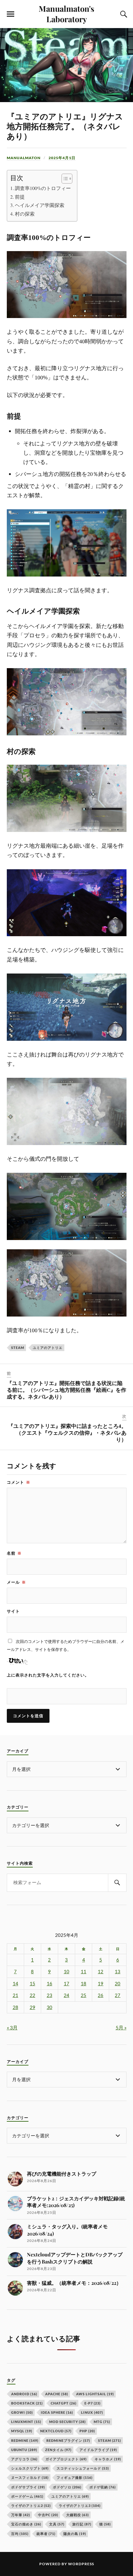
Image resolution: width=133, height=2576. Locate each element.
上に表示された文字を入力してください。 (48, 1675)
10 (66, 1972)
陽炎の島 (75, 2534)
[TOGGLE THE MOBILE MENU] (11, 14)
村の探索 (25, 214)
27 (118, 1995)
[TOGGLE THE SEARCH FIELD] (123, 14)
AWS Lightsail (95, 2394)
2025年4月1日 (62, 158)
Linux (92, 2412)
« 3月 (12, 2027)
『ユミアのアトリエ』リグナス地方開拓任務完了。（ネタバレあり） (65, 127)
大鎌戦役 (77, 2515)
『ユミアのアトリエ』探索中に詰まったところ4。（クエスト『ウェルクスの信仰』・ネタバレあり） (67, 1433)
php (87, 2431)
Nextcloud (56, 2431)
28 (15, 2007)
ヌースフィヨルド (30, 2477)
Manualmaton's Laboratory (66, 14)
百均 (20, 2534)
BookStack (27, 2403)
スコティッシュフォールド (83, 2468)
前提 (20, 197)
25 (84, 1995)
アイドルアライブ (98, 2450)
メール (16, 1582)
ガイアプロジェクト (66, 2459)
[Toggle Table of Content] (64, 179)
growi (22, 2412)
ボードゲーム (27, 2496)
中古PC (48, 2515)
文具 (57, 2524)
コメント (19, 1482)
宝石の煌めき (26, 2524)
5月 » (121, 2027)
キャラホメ (108, 2459)
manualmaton (24, 158)
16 (49, 1984)
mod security (67, 2422)
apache (57, 2394)
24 (66, 1995)
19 (101, 1984)
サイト (13, 1611)
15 (32, 1984)
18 (84, 1984)
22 (32, 1995)
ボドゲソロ (67, 2487)
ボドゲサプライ (28, 2487)
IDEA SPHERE (57, 2412)
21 (15, 1995)
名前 (14, 1553)
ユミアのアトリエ (48, 1348)
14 (15, 1984)
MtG (102, 2422)
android (24, 2394)
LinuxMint (26, 2422)
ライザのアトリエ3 (80, 2506)
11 (84, 1972)
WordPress (81, 2564)
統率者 (46, 2534)
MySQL (22, 2431)
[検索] (117, 1883)
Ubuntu (24, 2450)
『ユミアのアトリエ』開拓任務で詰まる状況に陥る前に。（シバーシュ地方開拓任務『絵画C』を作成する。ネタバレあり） (66, 1390)
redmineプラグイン (68, 2440)
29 (32, 2007)
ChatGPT (64, 2403)
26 (101, 1995)
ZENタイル (58, 2450)
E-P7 (92, 2403)
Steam (18, 1348)
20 (118, 1984)
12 (101, 1972)
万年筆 (21, 2515)
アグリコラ (24, 2459)
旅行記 (82, 2524)
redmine (25, 2440)
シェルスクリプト (30, 2468)
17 (66, 1984)
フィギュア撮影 (75, 2477)
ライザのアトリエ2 (31, 2506)
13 (118, 1972)
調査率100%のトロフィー (43, 188)
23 (49, 1995)
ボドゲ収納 (103, 2487)
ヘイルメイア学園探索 (40, 205)
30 (49, 2007)
